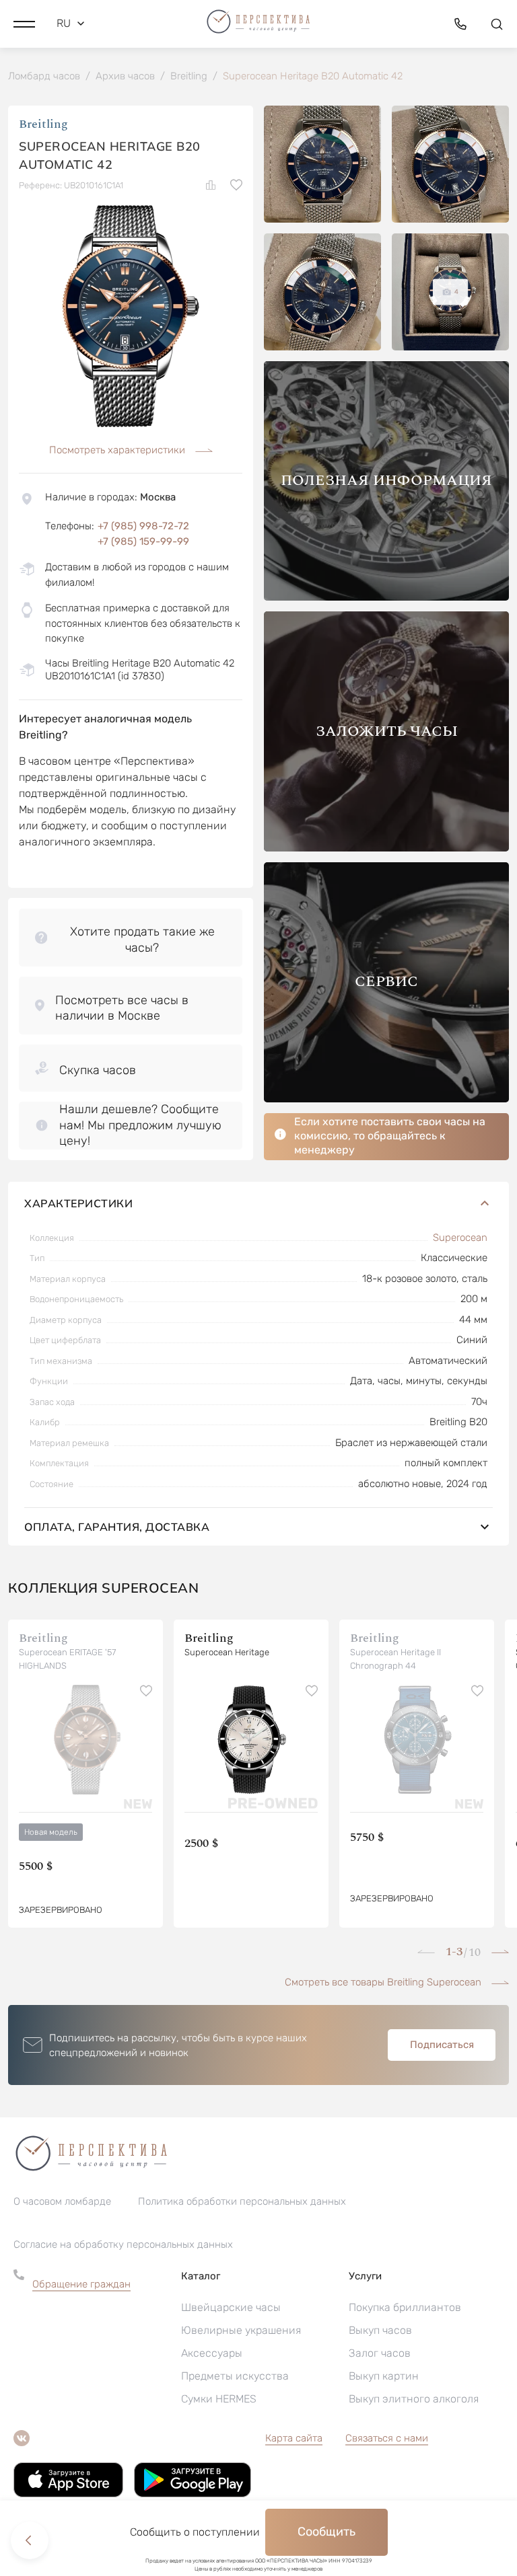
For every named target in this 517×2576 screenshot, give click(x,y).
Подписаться (442, 2045)
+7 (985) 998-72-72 (143, 526)
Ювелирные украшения (241, 2330)
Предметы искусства (235, 2376)
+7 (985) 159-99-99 (143, 541)
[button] (24, 24)
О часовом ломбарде (62, 2201)
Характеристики (78, 1203)
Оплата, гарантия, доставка (117, 1527)
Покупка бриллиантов (405, 2307)
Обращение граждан (81, 2284)
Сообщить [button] (326, 2532)
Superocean (460, 1238)
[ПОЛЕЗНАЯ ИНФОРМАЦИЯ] (386, 597)
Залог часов (380, 2353)
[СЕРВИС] (386, 1099)
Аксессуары (212, 2353)
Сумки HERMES (219, 2399)
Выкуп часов (380, 2330)
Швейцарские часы (231, 2307)
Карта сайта (294, 2438)
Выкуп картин (384, 2376)
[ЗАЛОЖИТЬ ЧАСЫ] (386, 848)
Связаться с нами (387, 2438)
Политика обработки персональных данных (242, 2201)
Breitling (43, 124)
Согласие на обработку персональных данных (123, 2244)
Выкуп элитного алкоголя (414, 2399)
